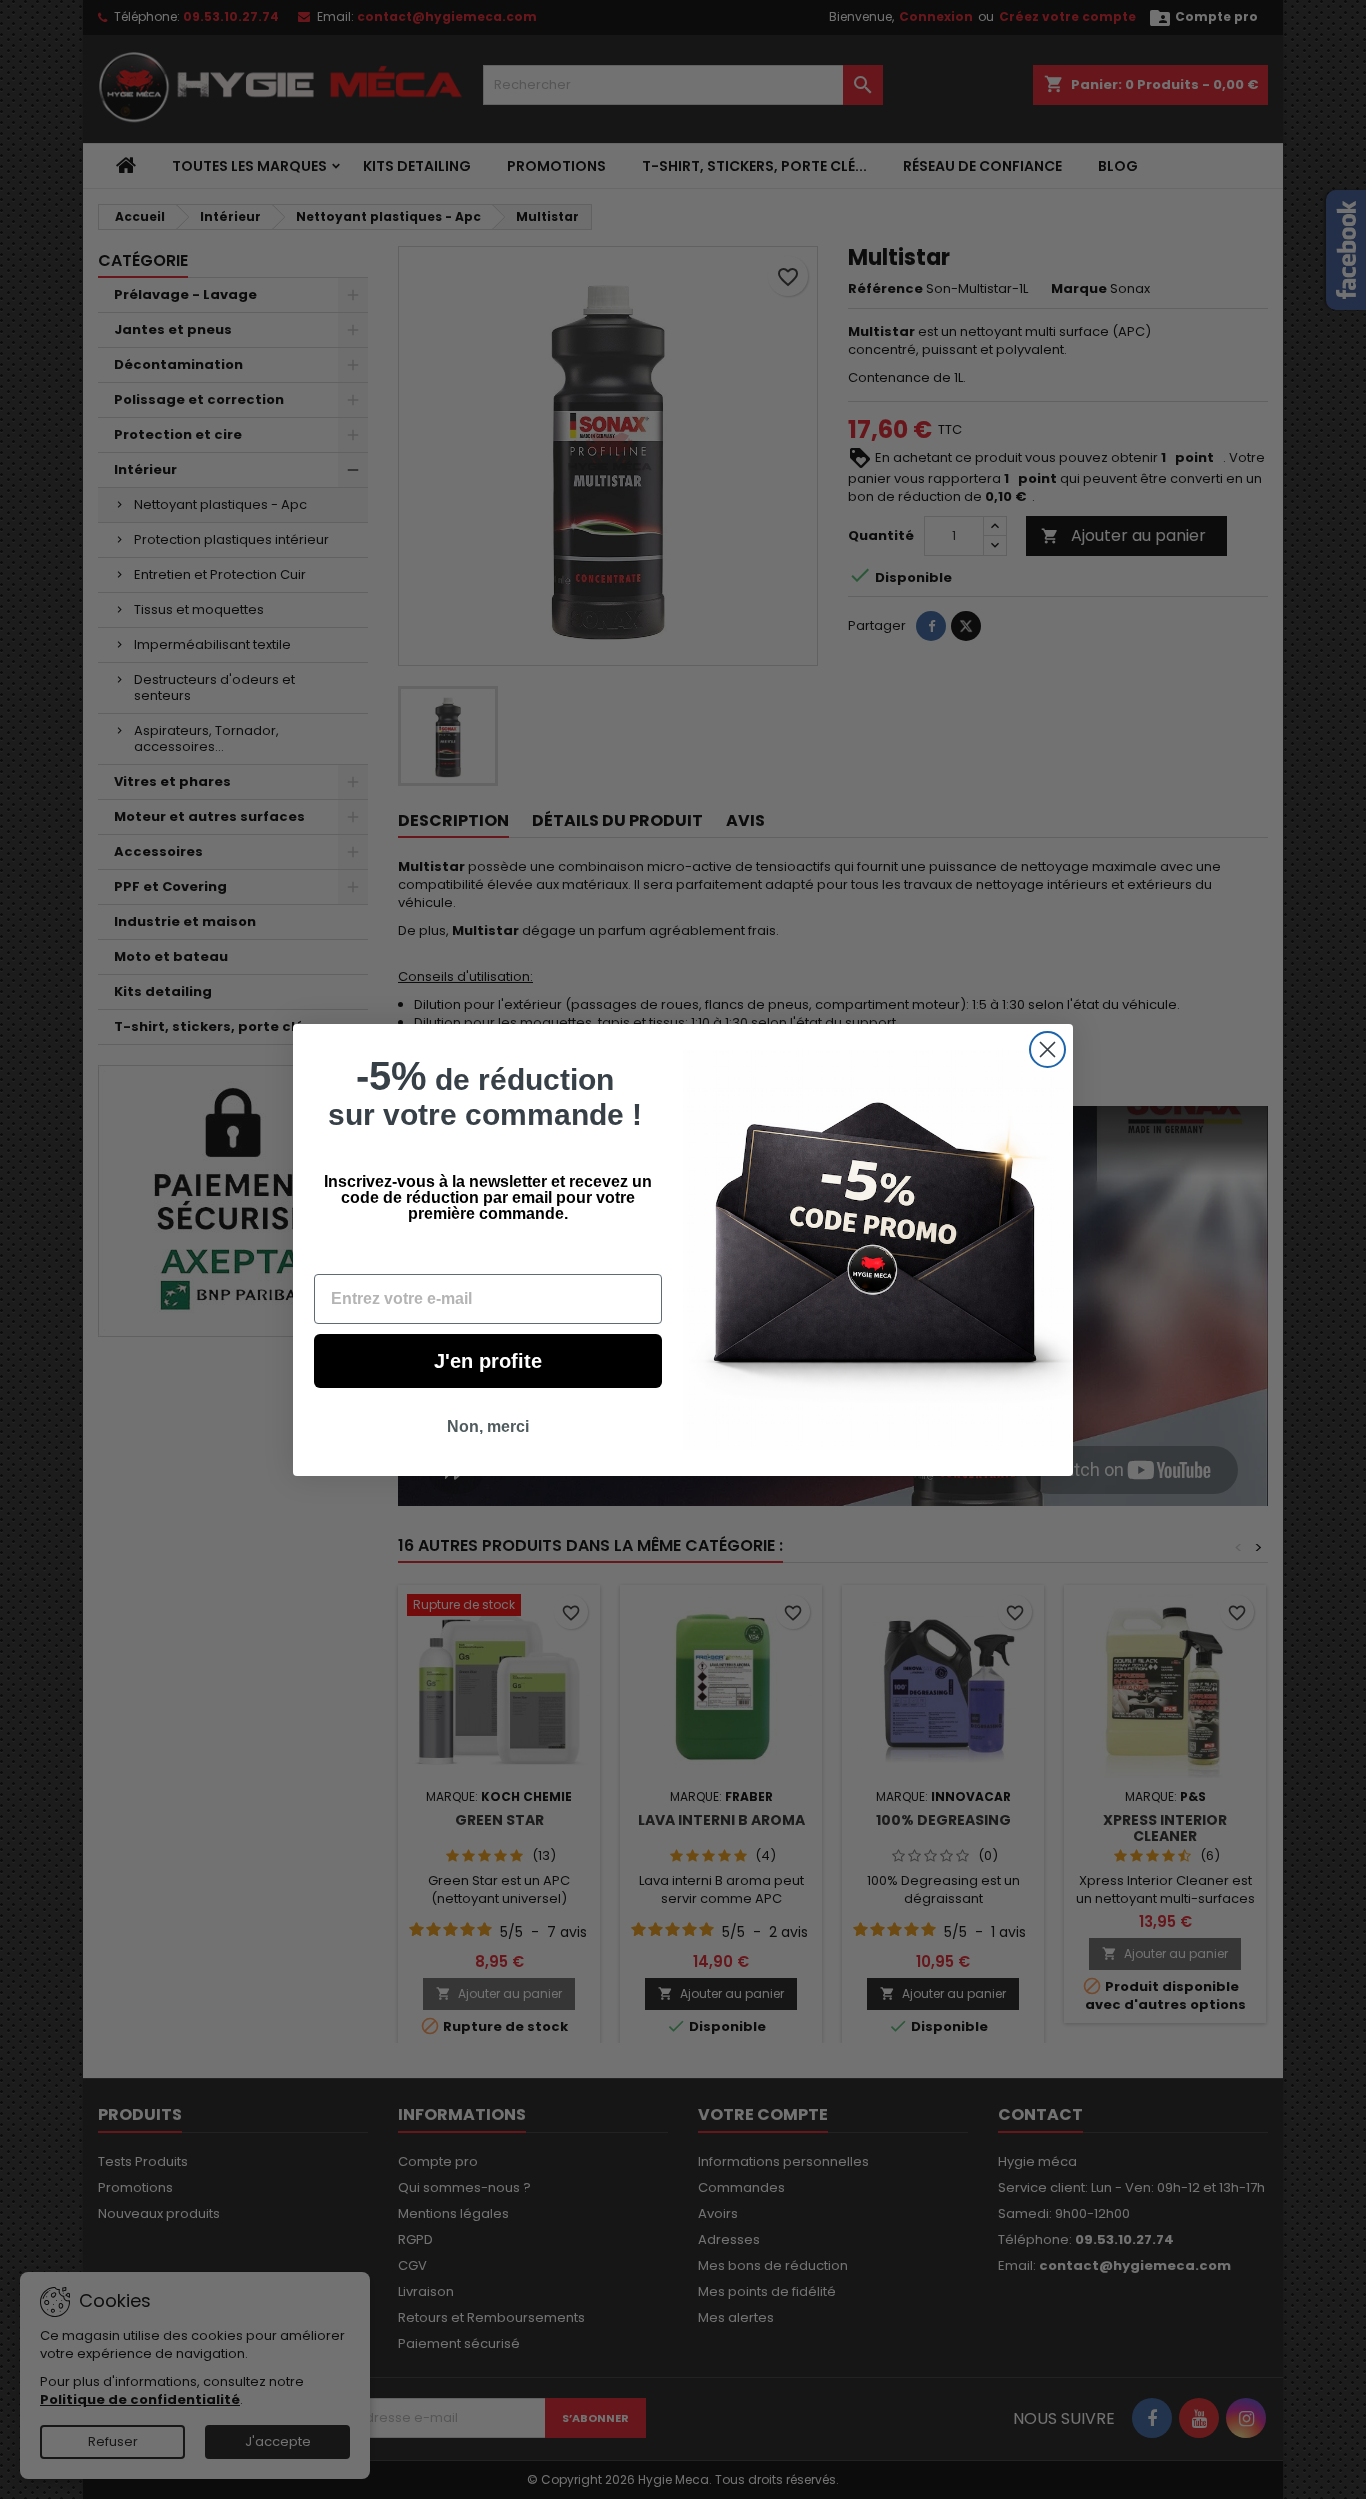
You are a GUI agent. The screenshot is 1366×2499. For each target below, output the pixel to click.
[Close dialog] (1047, 1049)
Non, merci (488, 1426)
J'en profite (488, 1361)
